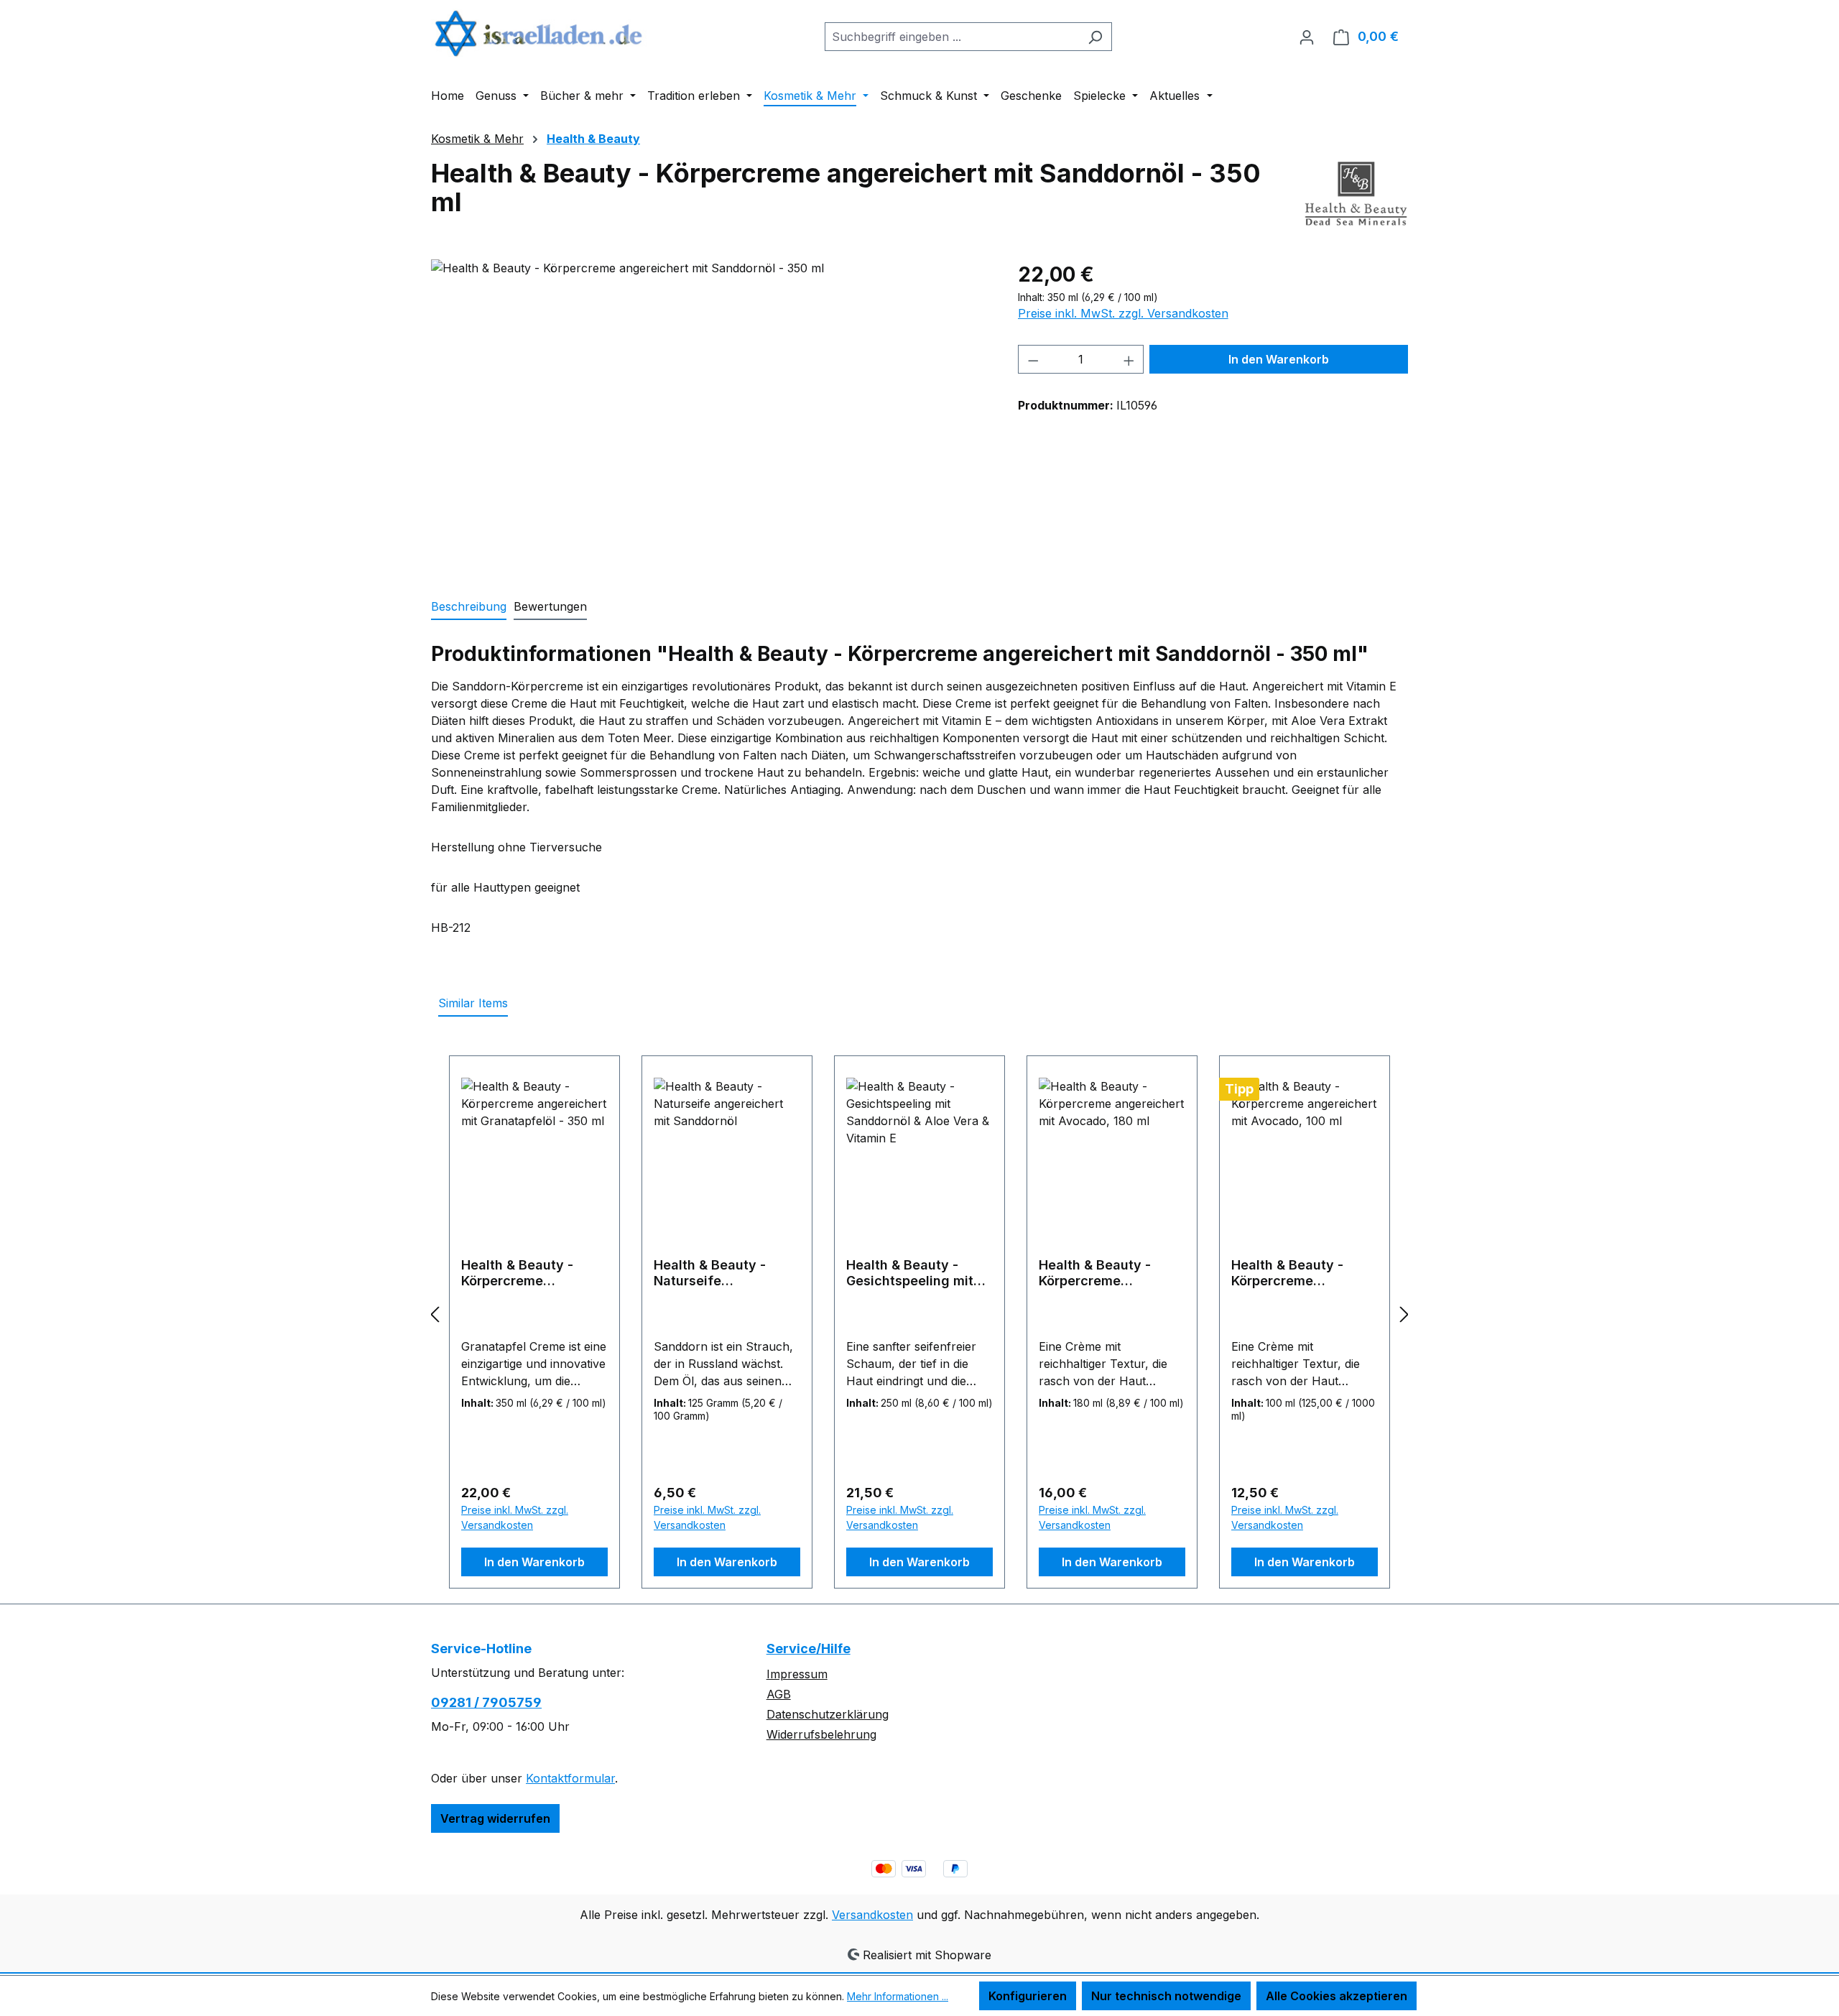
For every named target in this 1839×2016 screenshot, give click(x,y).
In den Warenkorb (1279, 359)
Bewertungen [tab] (550, 606)
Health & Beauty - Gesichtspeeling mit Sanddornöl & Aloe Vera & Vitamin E (910, 1273)
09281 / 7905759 (486, 1702)
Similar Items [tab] (473, 1003)
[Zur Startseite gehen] (539, 33)
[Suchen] (1095, 37)
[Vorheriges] (435, 1314)
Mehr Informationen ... (898, 1996)
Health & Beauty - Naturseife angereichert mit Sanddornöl (710, 1273)
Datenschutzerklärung (828, 1714)
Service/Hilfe (809, 1649)
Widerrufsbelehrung (821, 1734)
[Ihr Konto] (1307, 37)
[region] (710, 414)
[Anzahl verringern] (1033, 359)
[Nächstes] (1404, 1314)
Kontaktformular (570, 1778)
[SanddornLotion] (710, 414)
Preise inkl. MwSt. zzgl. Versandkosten (1123, 313)
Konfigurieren (1028, 1996)
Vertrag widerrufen (495, 1818)
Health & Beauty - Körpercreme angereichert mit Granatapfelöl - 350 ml (533, 1273)
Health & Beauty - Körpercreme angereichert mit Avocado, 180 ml (1095, 1273)
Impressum (797, 1674)
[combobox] (952, 37)
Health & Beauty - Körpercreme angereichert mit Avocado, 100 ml (1287, 1273)
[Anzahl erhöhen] (1129, 359)
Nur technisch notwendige (1166, 1996)
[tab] (469, 607)
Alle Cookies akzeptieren (1337, 1996)
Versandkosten (872, 1915)
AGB (779, 1694)
